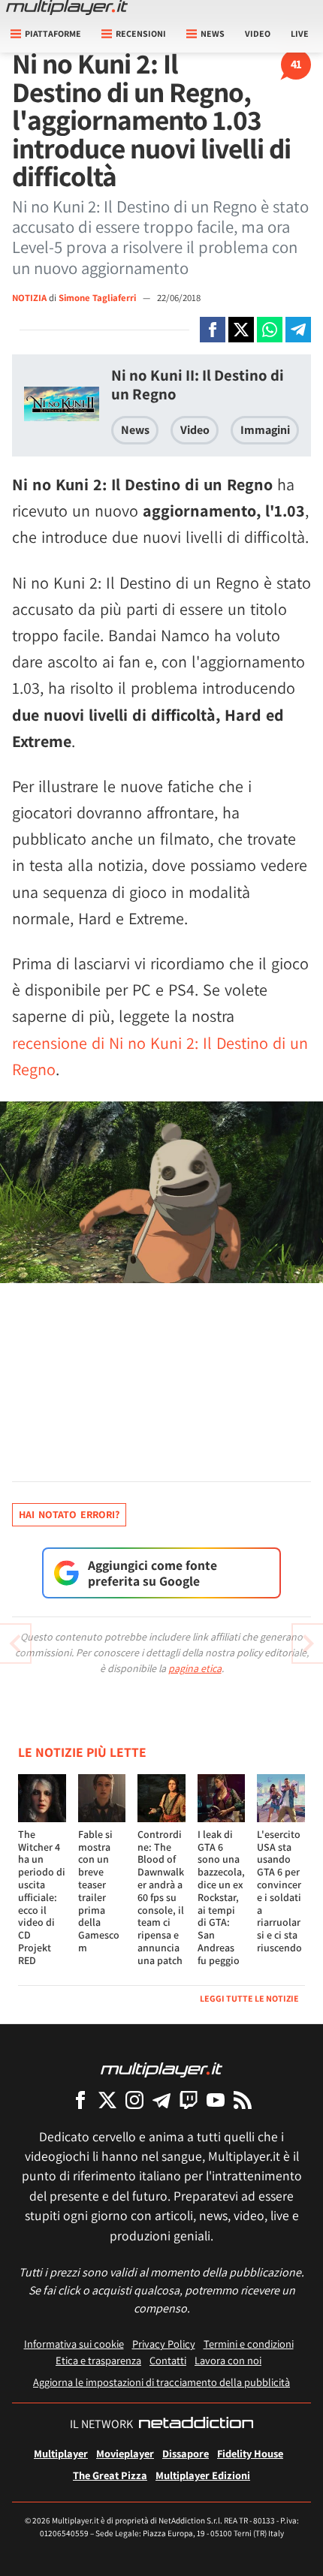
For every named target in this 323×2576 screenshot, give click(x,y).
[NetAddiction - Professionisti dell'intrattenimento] (196, 2424)
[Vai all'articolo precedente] (308, 1644)
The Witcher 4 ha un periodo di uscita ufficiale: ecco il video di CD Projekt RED (42, 1897)
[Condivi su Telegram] (298, 330)
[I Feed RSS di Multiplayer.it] (243, 2100)
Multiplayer (61, 2453)
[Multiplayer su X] (107, 2100)
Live (300, 33)
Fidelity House (250, 2453)
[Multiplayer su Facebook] (80, 2100)
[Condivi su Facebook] (213, 330)
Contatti (168, 2360)
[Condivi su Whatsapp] (270, 330)
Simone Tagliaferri (98, 298)
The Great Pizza (110, 2475)
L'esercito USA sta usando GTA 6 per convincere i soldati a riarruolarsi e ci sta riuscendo (279, 1891)
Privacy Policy (164, 2344)
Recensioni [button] (141, 33)
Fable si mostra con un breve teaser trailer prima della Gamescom (99, 1891)
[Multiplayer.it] (67, 8)
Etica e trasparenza (98, 2360)
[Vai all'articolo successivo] (15, 1644)
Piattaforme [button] (53, 33)
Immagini (265, 430)
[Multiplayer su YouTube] (216, 2100)
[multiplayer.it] (161, 2069)
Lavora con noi (228, 2360)
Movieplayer (125, 2453)
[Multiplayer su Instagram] (134, 2100)
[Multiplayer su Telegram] (161, 2100)
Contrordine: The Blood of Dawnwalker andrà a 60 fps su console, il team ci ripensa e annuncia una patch (161, 1897)
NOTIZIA (29, 298)
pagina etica (195, 1668)
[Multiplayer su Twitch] (189, 2100)
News (135, 430)
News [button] (213, 33)
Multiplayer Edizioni (203, 2475)
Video (258, 33)
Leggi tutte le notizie (249, 1998)
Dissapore (186, 2453)
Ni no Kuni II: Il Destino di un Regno (198, 384)
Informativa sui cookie (74, 2344)
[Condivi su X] (241, 330)
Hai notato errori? (69, 1514)
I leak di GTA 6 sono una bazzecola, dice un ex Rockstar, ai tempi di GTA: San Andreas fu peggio (221, 1897)
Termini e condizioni (249, 2344)
